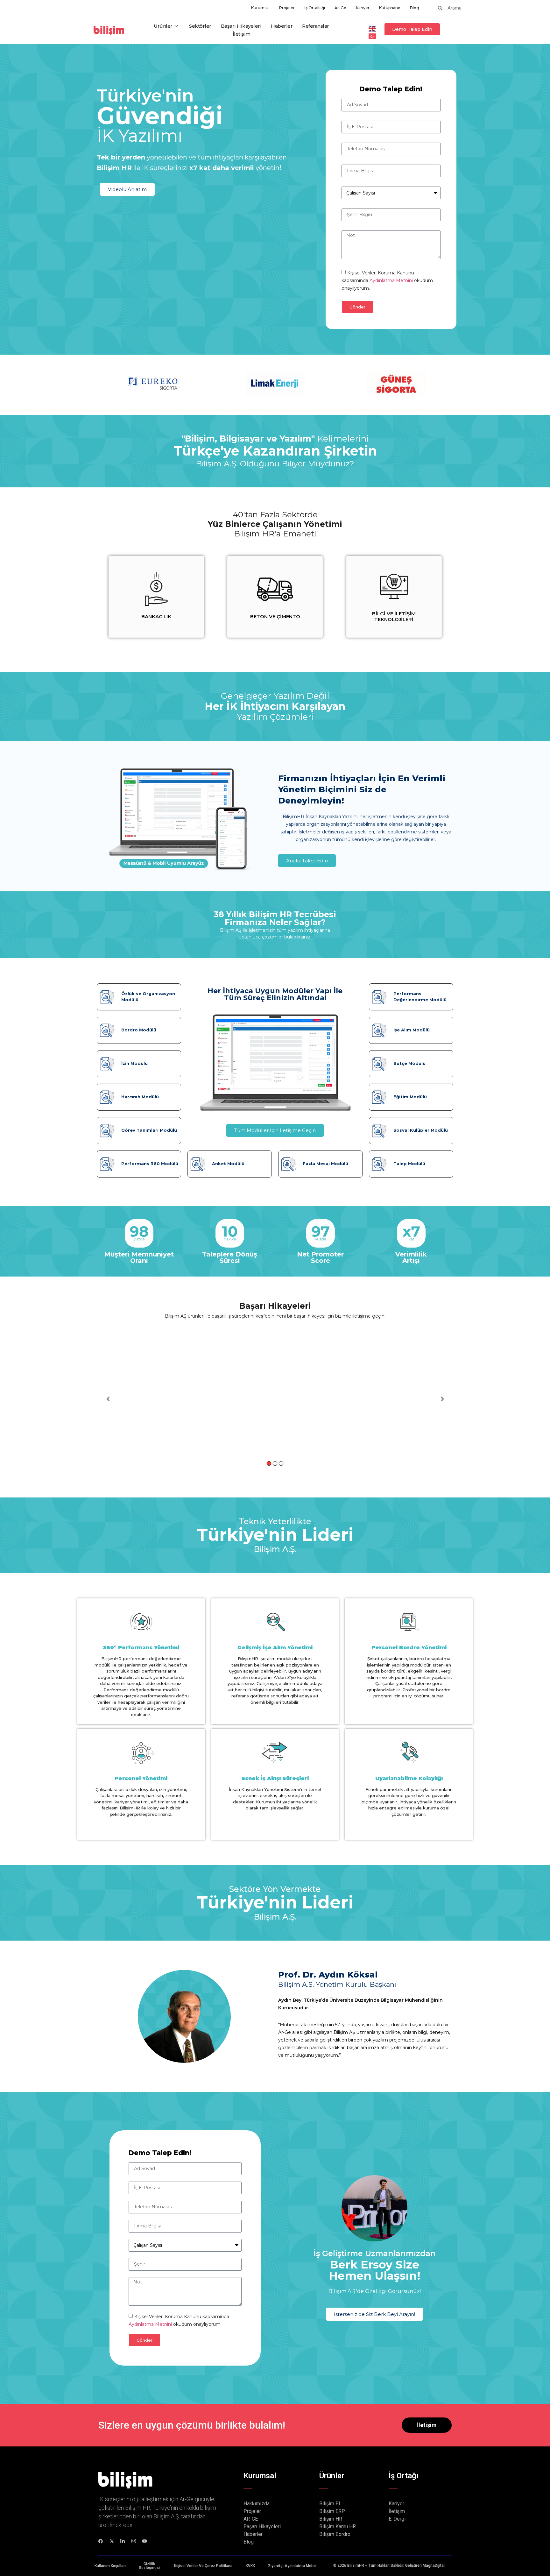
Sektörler (200, 26)
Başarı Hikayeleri (241, 26)
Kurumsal (260, 8)
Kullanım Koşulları (110, 2566)
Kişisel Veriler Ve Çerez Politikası (203, 2566)
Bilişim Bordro (335, 2534)
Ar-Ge (340, 8)
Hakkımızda (257, 2504)
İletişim (242, 34)
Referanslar (316, 26)
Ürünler (163, 26)
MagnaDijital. (434, 2565)
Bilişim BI (330, 2504)
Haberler (282, 26)
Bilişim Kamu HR (338, 2526)
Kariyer (363, 8)
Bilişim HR (331, 2519)
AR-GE (251, 2519)
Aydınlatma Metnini (392, 280)
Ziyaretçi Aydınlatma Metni (292, 2566)
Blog (415, 8)
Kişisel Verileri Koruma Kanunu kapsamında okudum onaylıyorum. (387, 280)
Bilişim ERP (332, 2511)
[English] (373, 28)
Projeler (287, 8)
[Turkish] (373, 36)
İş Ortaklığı (315, 8)
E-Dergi (397, 2519)
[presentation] (108, 600)
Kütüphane (390, 8)
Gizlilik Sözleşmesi (149, 2566)
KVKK (250, 2566)
